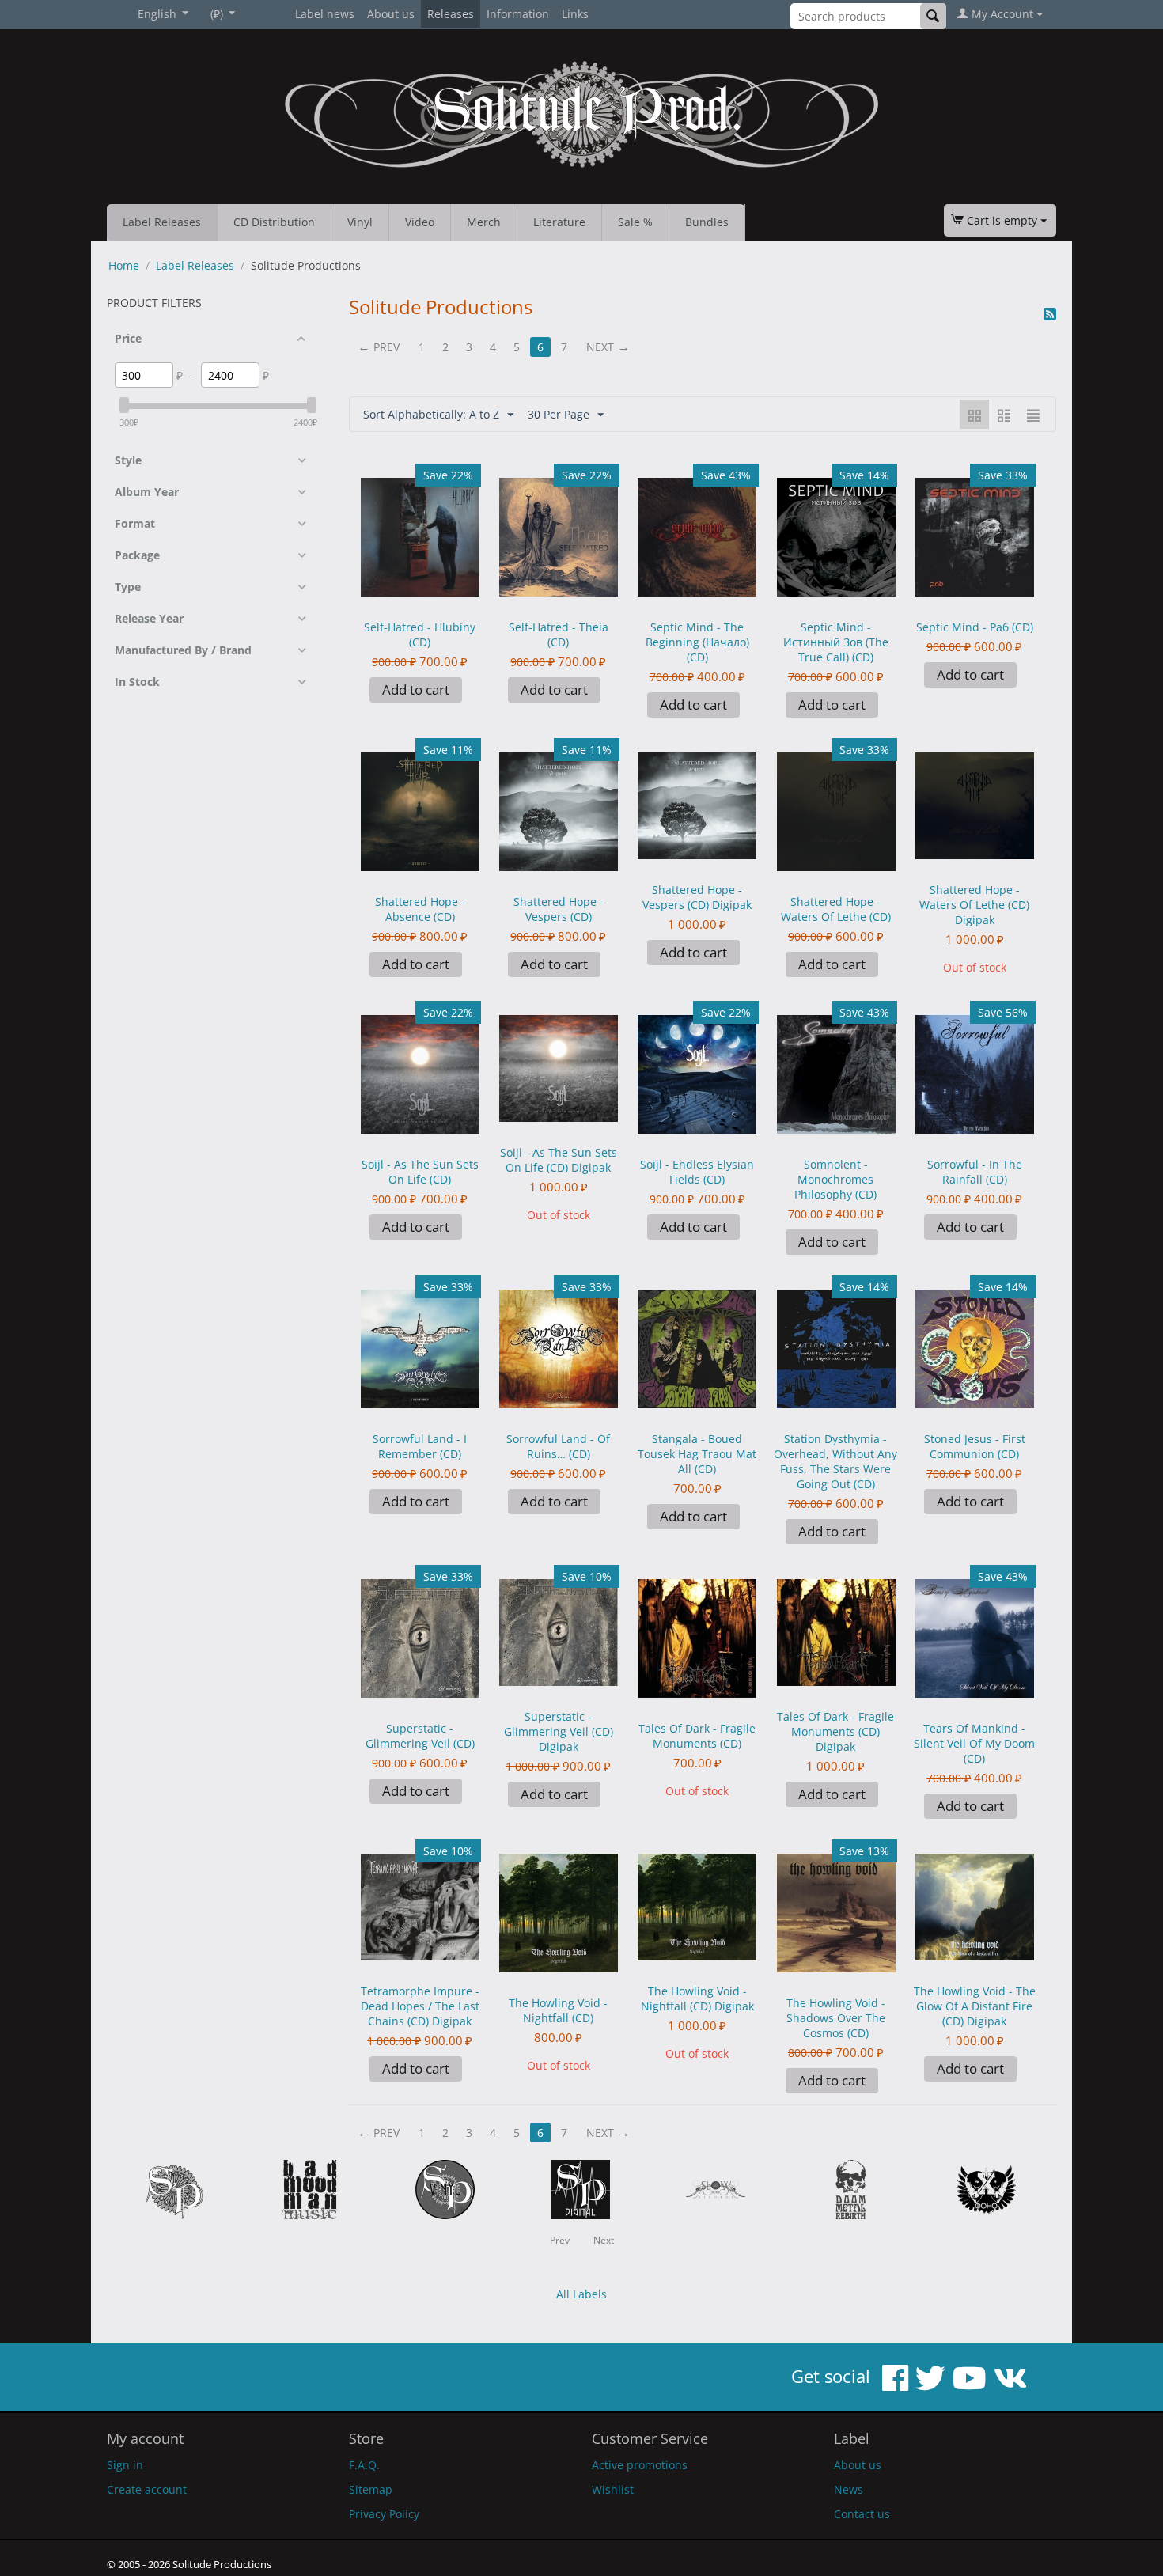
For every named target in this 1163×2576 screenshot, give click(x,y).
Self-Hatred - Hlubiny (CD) (420, 635)
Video (420, 222)
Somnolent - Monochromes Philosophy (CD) (835, 1179)
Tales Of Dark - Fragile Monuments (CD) (697, 1736)
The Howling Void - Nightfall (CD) (558, 2010)
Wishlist (613, 2489)
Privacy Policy (384, 2514)
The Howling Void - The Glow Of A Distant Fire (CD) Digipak (975, 2006)
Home (124, 265)
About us (391, 14)
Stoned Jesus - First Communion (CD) (975, 1446)
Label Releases (162, 222)
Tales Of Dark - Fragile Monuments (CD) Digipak (835, 1731)
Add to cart (416, 689)
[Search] (933, 16)
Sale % (635, 222)
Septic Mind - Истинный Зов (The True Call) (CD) (836, 642)
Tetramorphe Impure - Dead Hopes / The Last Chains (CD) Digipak (420, 2006)
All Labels (581, 2294)
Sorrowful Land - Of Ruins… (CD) (558, 1446)
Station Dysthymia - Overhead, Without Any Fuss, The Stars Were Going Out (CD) (835, 1461)
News (849, 2489)
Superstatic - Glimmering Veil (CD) (420, 1736)
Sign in (125, 2465)
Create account (147, 2489)
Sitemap (371, 2489)
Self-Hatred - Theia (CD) (559, 635)
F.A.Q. (364, 2465)
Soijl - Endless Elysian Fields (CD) (697, 1172)
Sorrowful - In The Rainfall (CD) (975, 1172)
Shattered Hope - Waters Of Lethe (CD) (836, 909)
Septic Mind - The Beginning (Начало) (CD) (697, 642)
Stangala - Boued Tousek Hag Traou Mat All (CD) (697, 1454)
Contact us (862, 2514)
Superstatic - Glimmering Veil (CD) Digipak (559, 1731)
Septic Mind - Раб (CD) (975, 627)
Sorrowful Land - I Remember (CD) (420, 1446)
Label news (325, 14)
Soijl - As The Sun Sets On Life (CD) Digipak (559, 1160)
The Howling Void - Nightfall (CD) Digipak (697, 1998)
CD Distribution (274, 222)
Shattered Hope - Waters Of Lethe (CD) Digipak (974, 905)
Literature (559, 222)
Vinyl (360, 222)
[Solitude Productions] (581, 114)
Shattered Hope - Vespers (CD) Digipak (697, 897)
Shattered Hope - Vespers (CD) (559, 909)
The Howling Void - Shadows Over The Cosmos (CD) (836, 2018)
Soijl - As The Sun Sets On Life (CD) (420, 1172)
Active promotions (640, 2465)
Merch (484, 222)
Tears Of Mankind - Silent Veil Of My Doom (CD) (974, 1743)
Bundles (707, 222)
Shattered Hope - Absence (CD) (420, 909)
